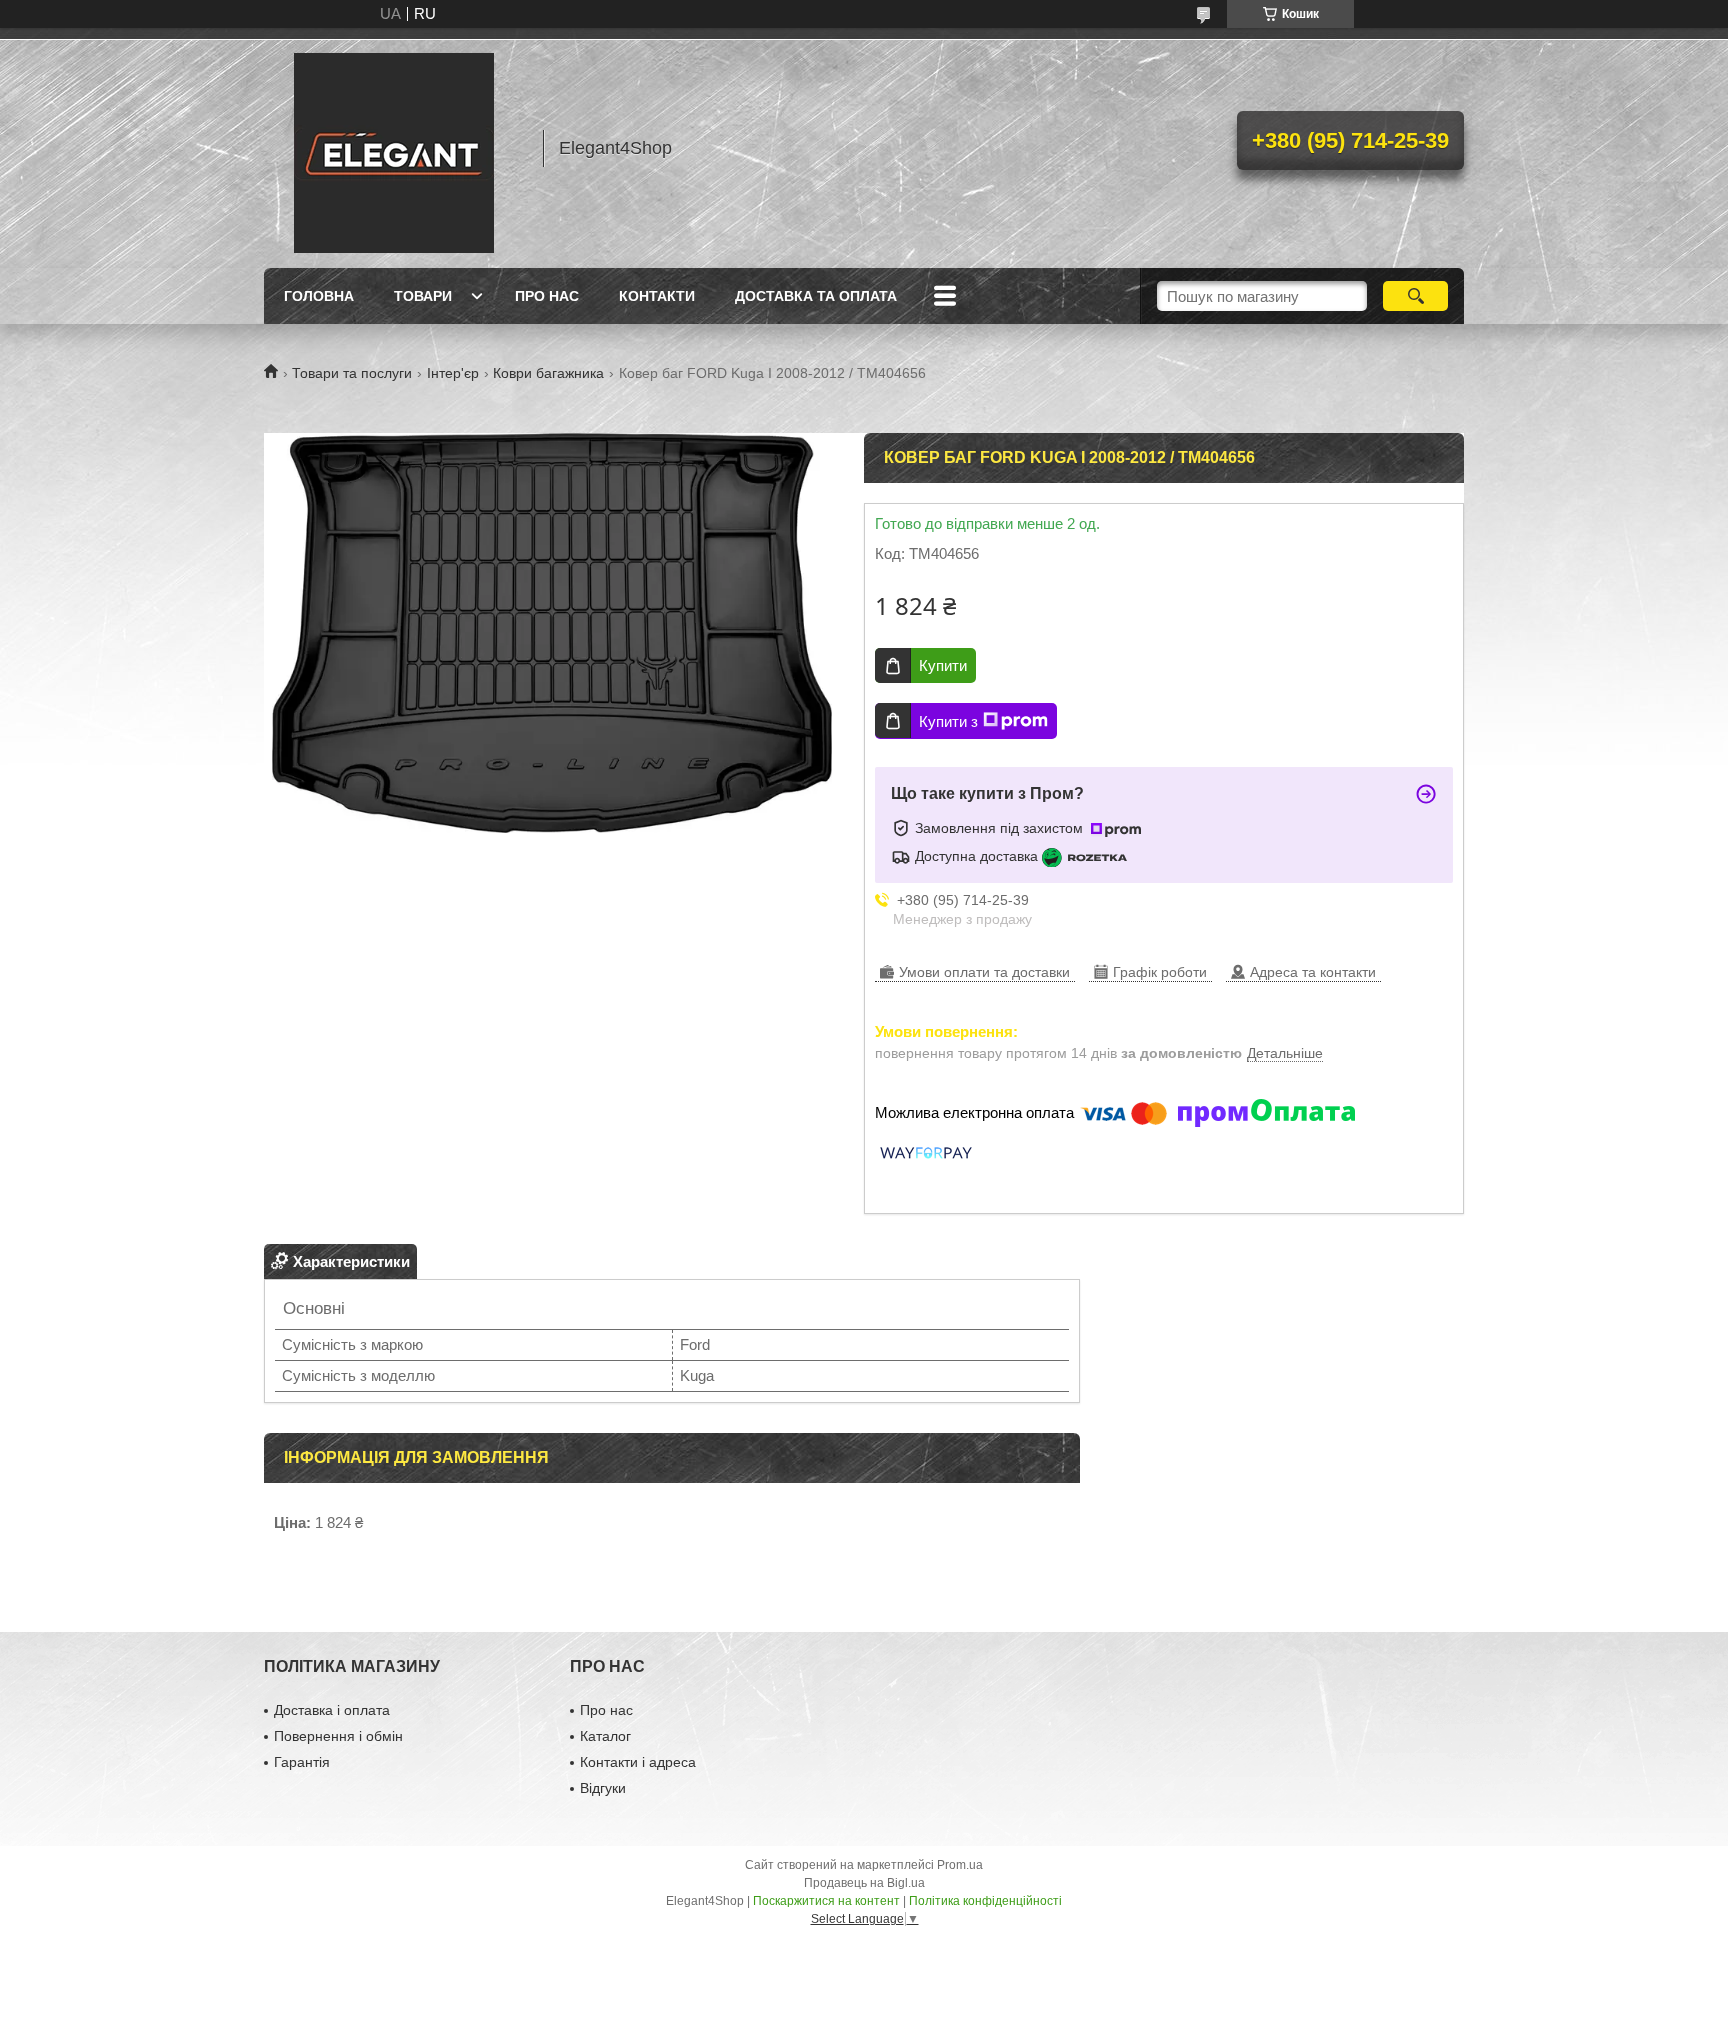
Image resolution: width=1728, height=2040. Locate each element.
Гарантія (302, 1762)
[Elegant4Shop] (394, 148)
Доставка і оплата (332, 1710)
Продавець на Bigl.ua (864, 1883)
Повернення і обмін (338, 1736)
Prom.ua (960, 1865)
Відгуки (603, 1788)
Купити (943, 665)
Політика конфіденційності (985, 1901)
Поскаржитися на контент (826, 1901)
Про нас (547, 296)
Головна (319, 296)
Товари (423, 296)
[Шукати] (1415, 296)
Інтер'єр (453, 373)
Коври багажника (548, 373)
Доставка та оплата (816, 296)
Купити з (948, 721)
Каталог (605, 1736)
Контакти (657, 296)
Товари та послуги (352, 373)
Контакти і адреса (638, 1762)
